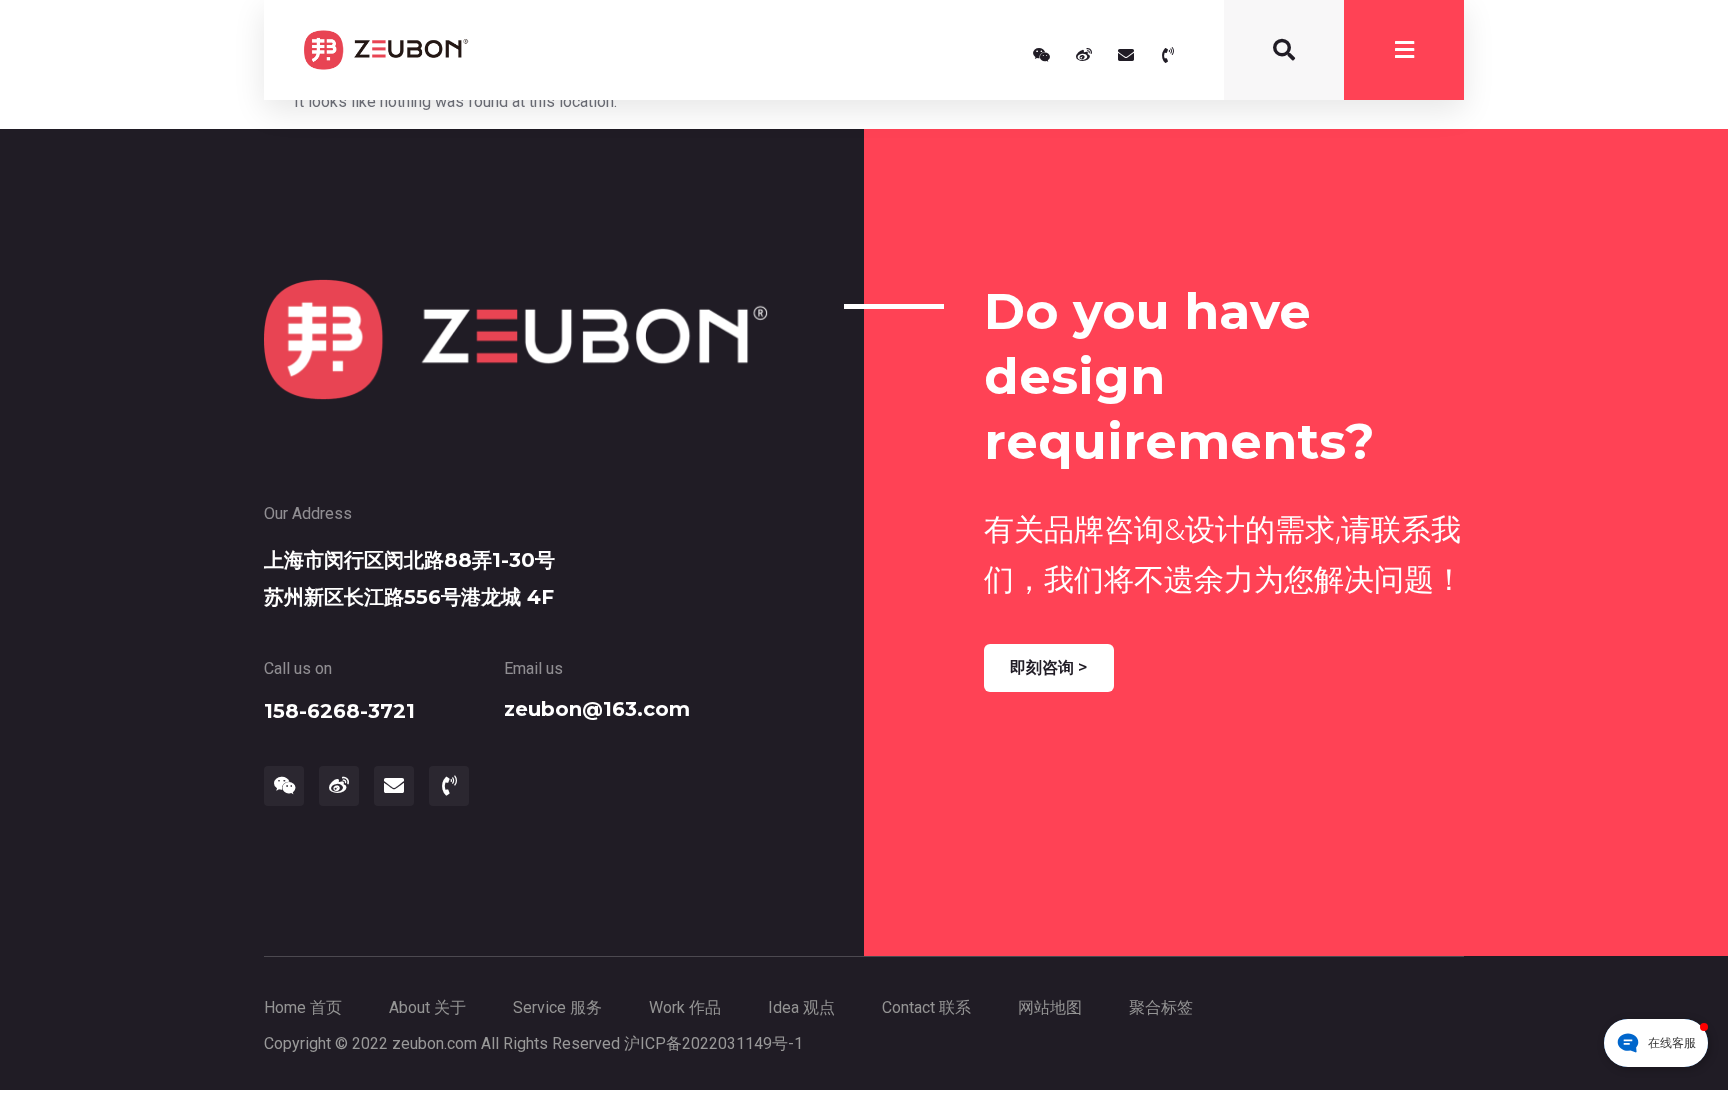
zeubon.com (434, 1043)
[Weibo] (1084, 55)
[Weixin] (1042, 55)
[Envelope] (1126, 55)
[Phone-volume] (1168, 55)
